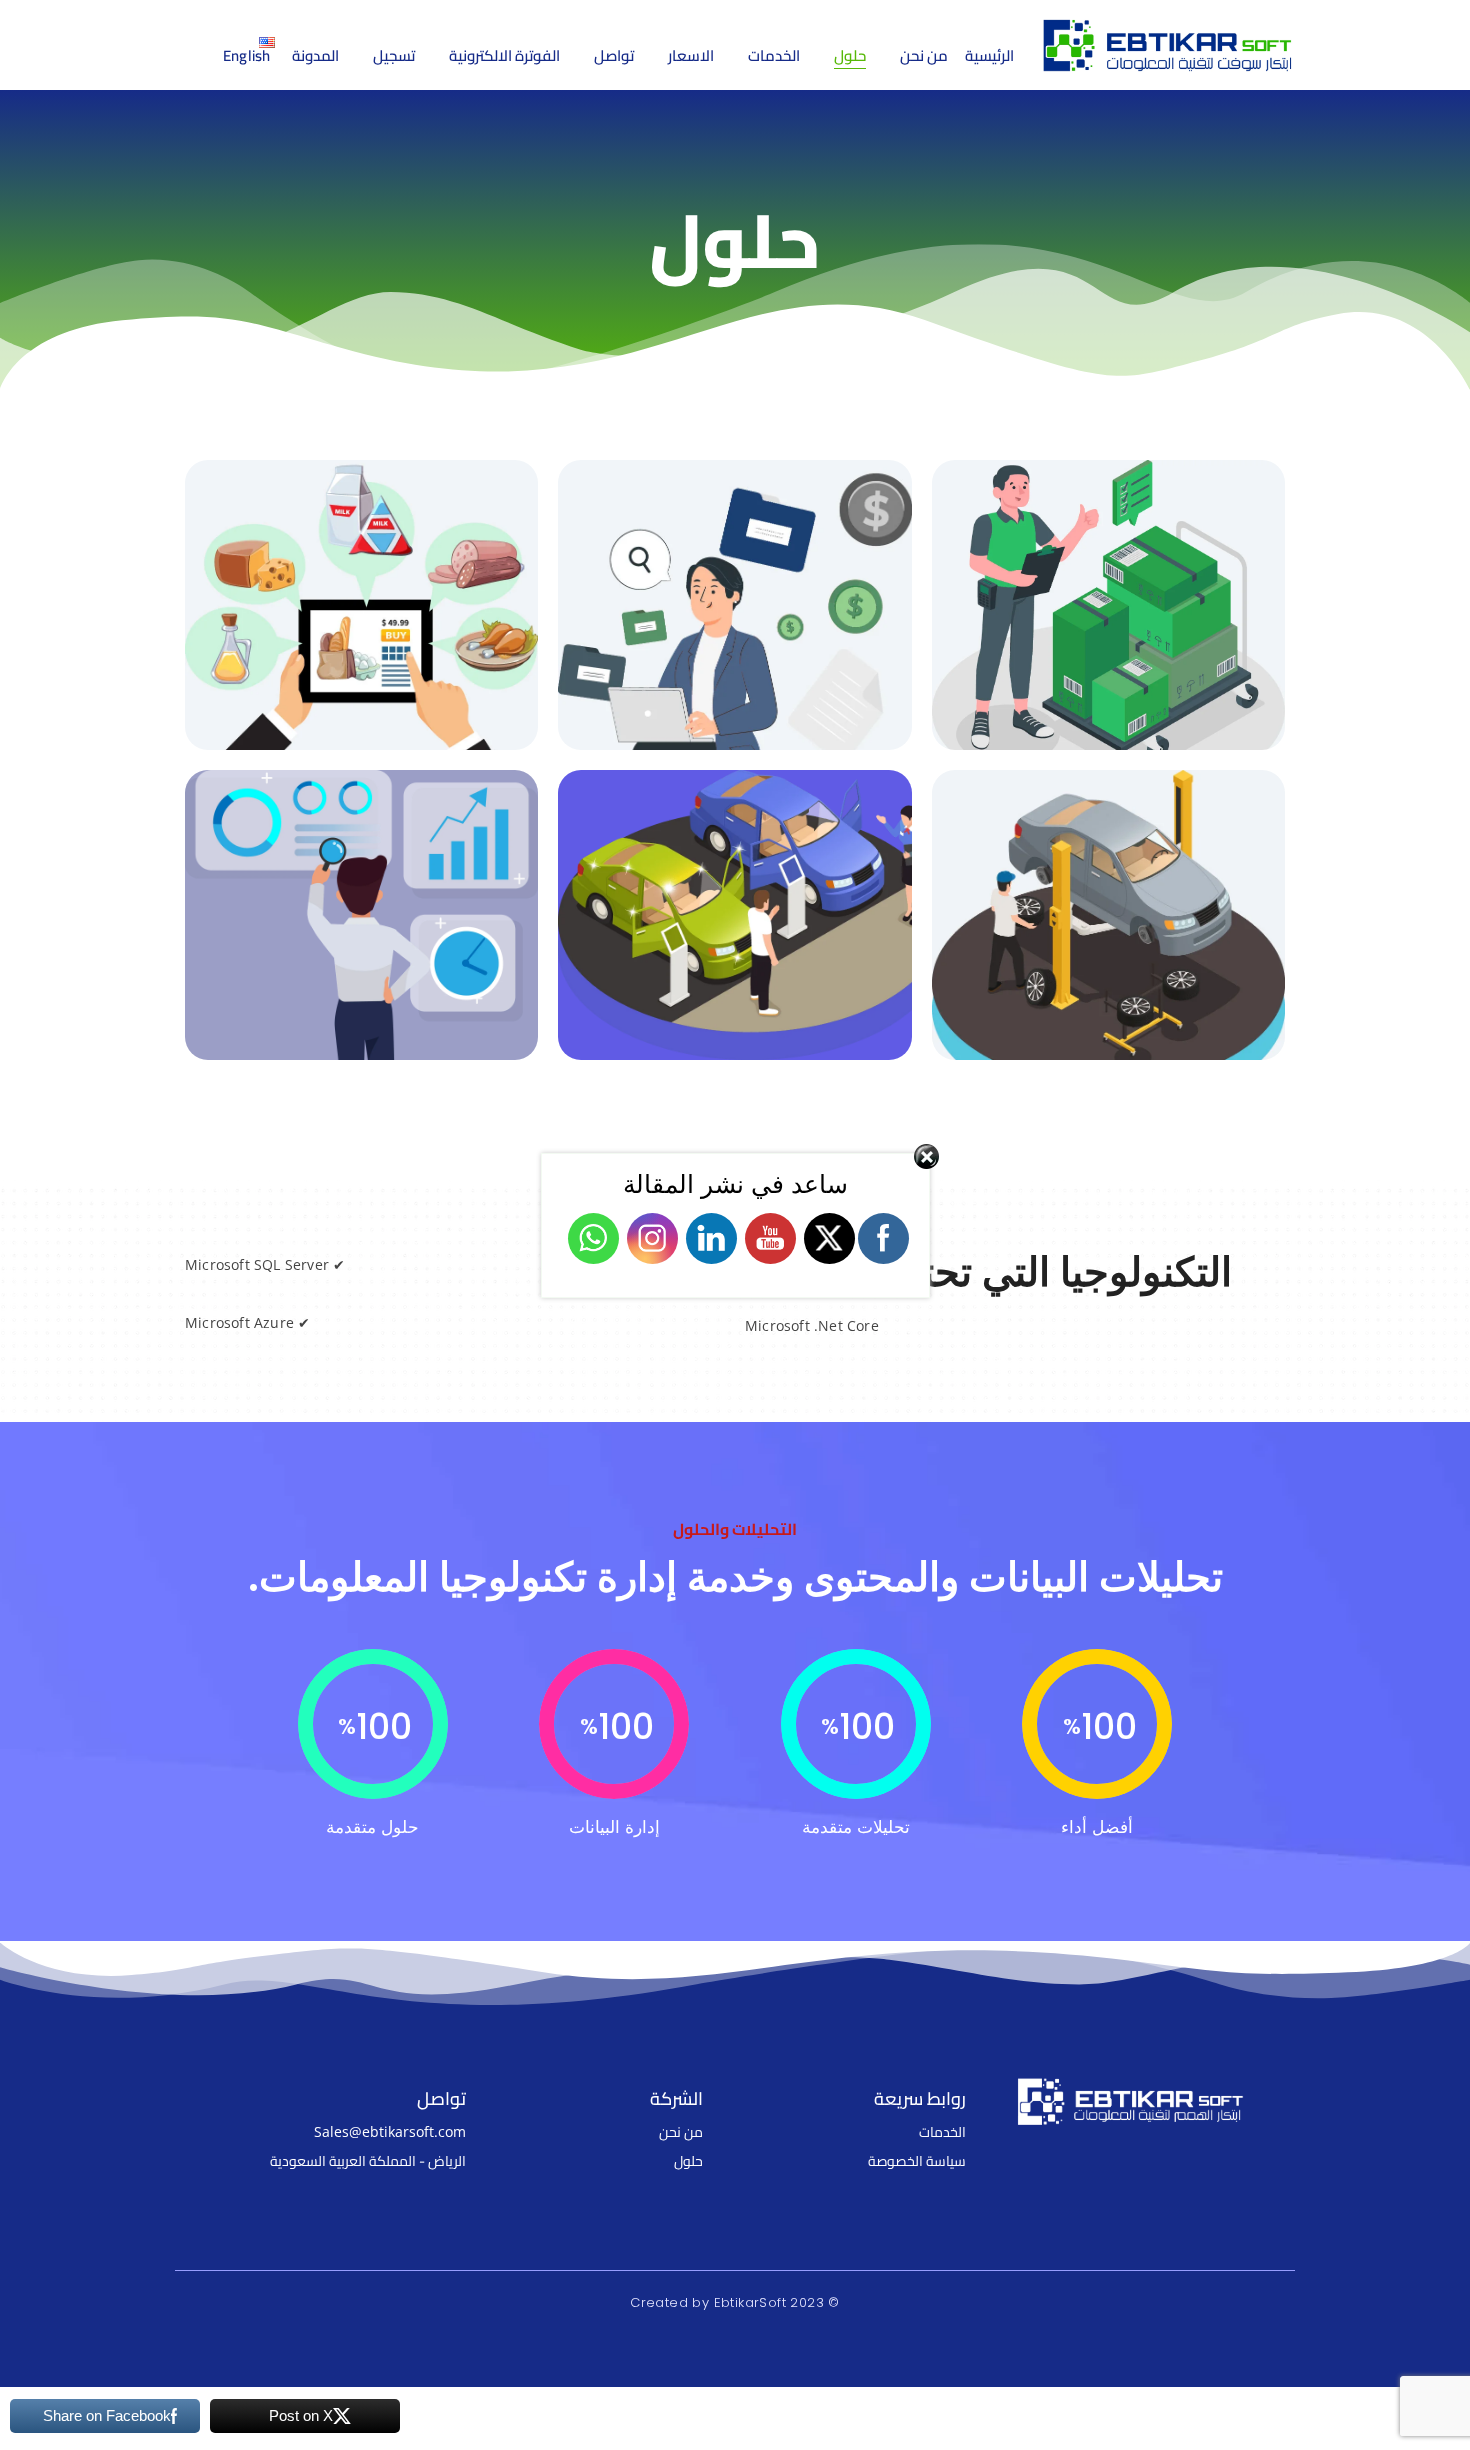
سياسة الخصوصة (917, 2161)
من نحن (681, 2132)
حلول (688, 2161)
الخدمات (942, 2132)
